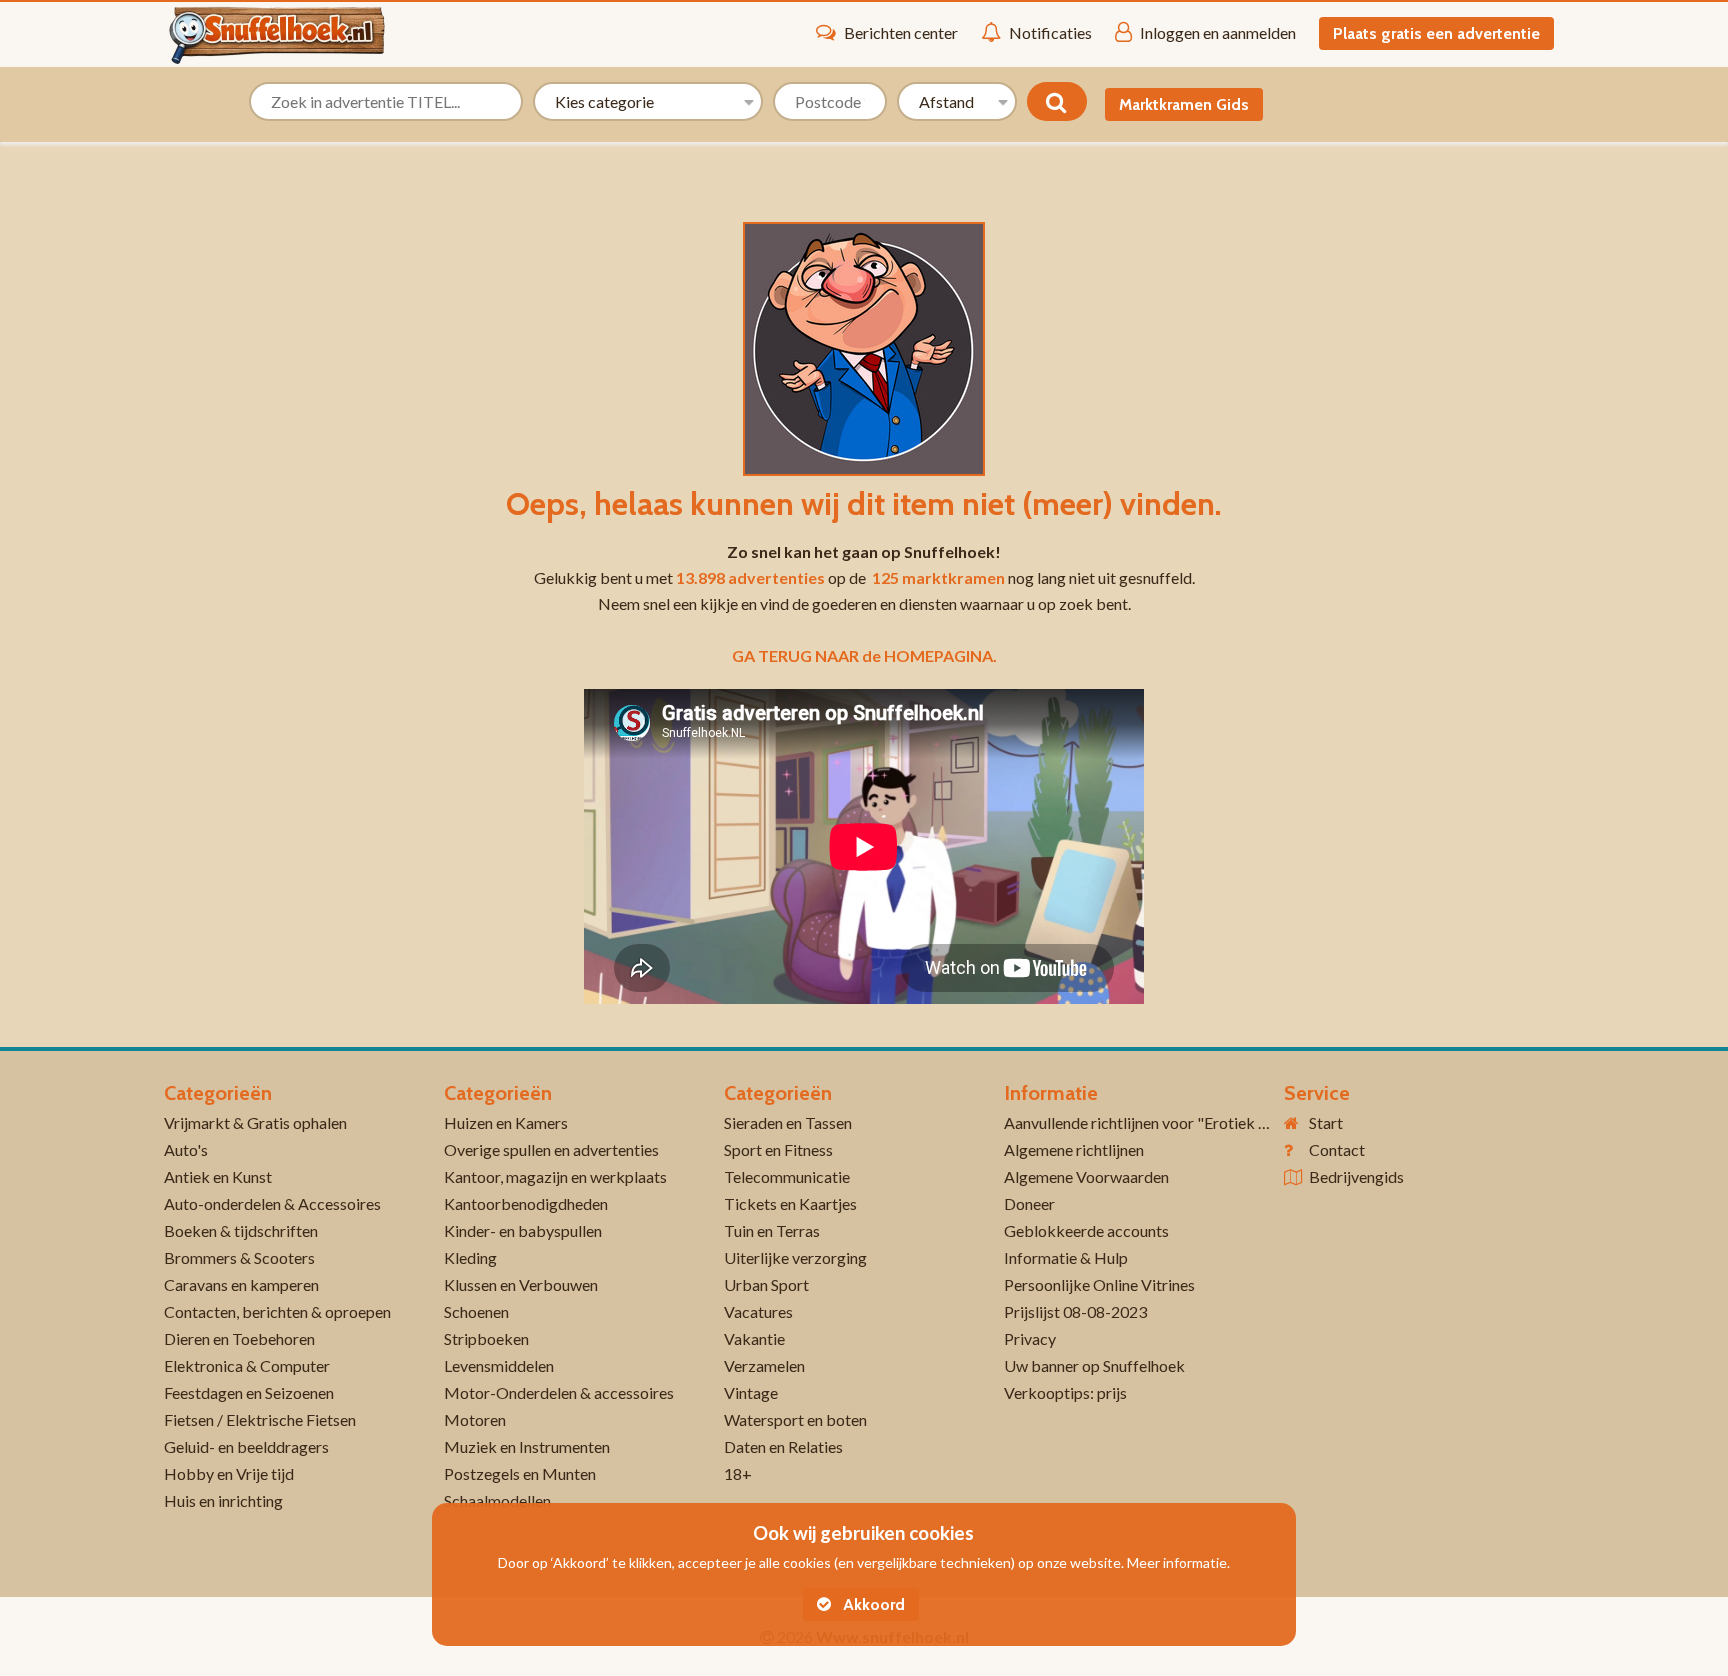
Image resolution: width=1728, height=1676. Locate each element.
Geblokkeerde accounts (1086, 1230)
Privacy (1030, 1338)
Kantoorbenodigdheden (526, 1203)
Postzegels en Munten (520, 1473)
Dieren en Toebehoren (239, 1338)
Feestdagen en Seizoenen (249, 1392)
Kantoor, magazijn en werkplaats (555, 1176)
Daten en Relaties (783, 1446)
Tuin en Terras (772, 1230)
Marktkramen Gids (1184, 104)
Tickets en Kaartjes (790, 1203)
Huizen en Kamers (506, 1122)
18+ (738, 1473)
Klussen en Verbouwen (521, 1284)
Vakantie (754, 1338)
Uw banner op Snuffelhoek (1094, 1365)
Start (1326, 1122)
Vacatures (758, 1311)
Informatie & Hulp (1066, 1257)
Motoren (475, 1419)
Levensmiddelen (499, 1365)
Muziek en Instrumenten (527, 1446)
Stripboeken (486, 1338)
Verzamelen (764, 1365)
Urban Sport (766, 1284)
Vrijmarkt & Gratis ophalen (255, 1122)
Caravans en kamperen (241, 1284)
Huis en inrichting (223, 1500)
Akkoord (872, 1604)
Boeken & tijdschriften (241, 1230)
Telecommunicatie (787, 1176)
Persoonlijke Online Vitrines (1099, 1284)
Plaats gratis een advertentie (1436, 33)
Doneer (1029, 1203)
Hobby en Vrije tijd (229, 1473)
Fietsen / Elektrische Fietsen (260, 1419)
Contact (1337, 1149)
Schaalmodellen (497, 1500)
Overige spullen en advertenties (551, 1149)
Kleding (470, 1257)
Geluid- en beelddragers (246, 1446)
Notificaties (1050, 32)
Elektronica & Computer (247, 1365)
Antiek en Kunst (218, 1176)
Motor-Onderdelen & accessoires (559, 1392)
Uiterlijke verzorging (795, 1257)
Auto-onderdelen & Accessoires (272, 1203)
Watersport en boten (795, 1419)
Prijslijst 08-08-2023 (1075, 1311)
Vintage (751, 1392)
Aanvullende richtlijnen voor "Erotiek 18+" (1148, 1122)
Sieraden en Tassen (788, 1122)
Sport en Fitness (778, 1149)
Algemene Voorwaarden (1086, 1176)
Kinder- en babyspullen (523, 1230)
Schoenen (476, 1311)
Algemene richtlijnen (1074, 1149)
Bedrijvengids (1356, 1176)
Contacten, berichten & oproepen (277, 1311)
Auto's (186, 1149)
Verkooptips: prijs (1065, 1392)
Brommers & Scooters (239, 1257)
